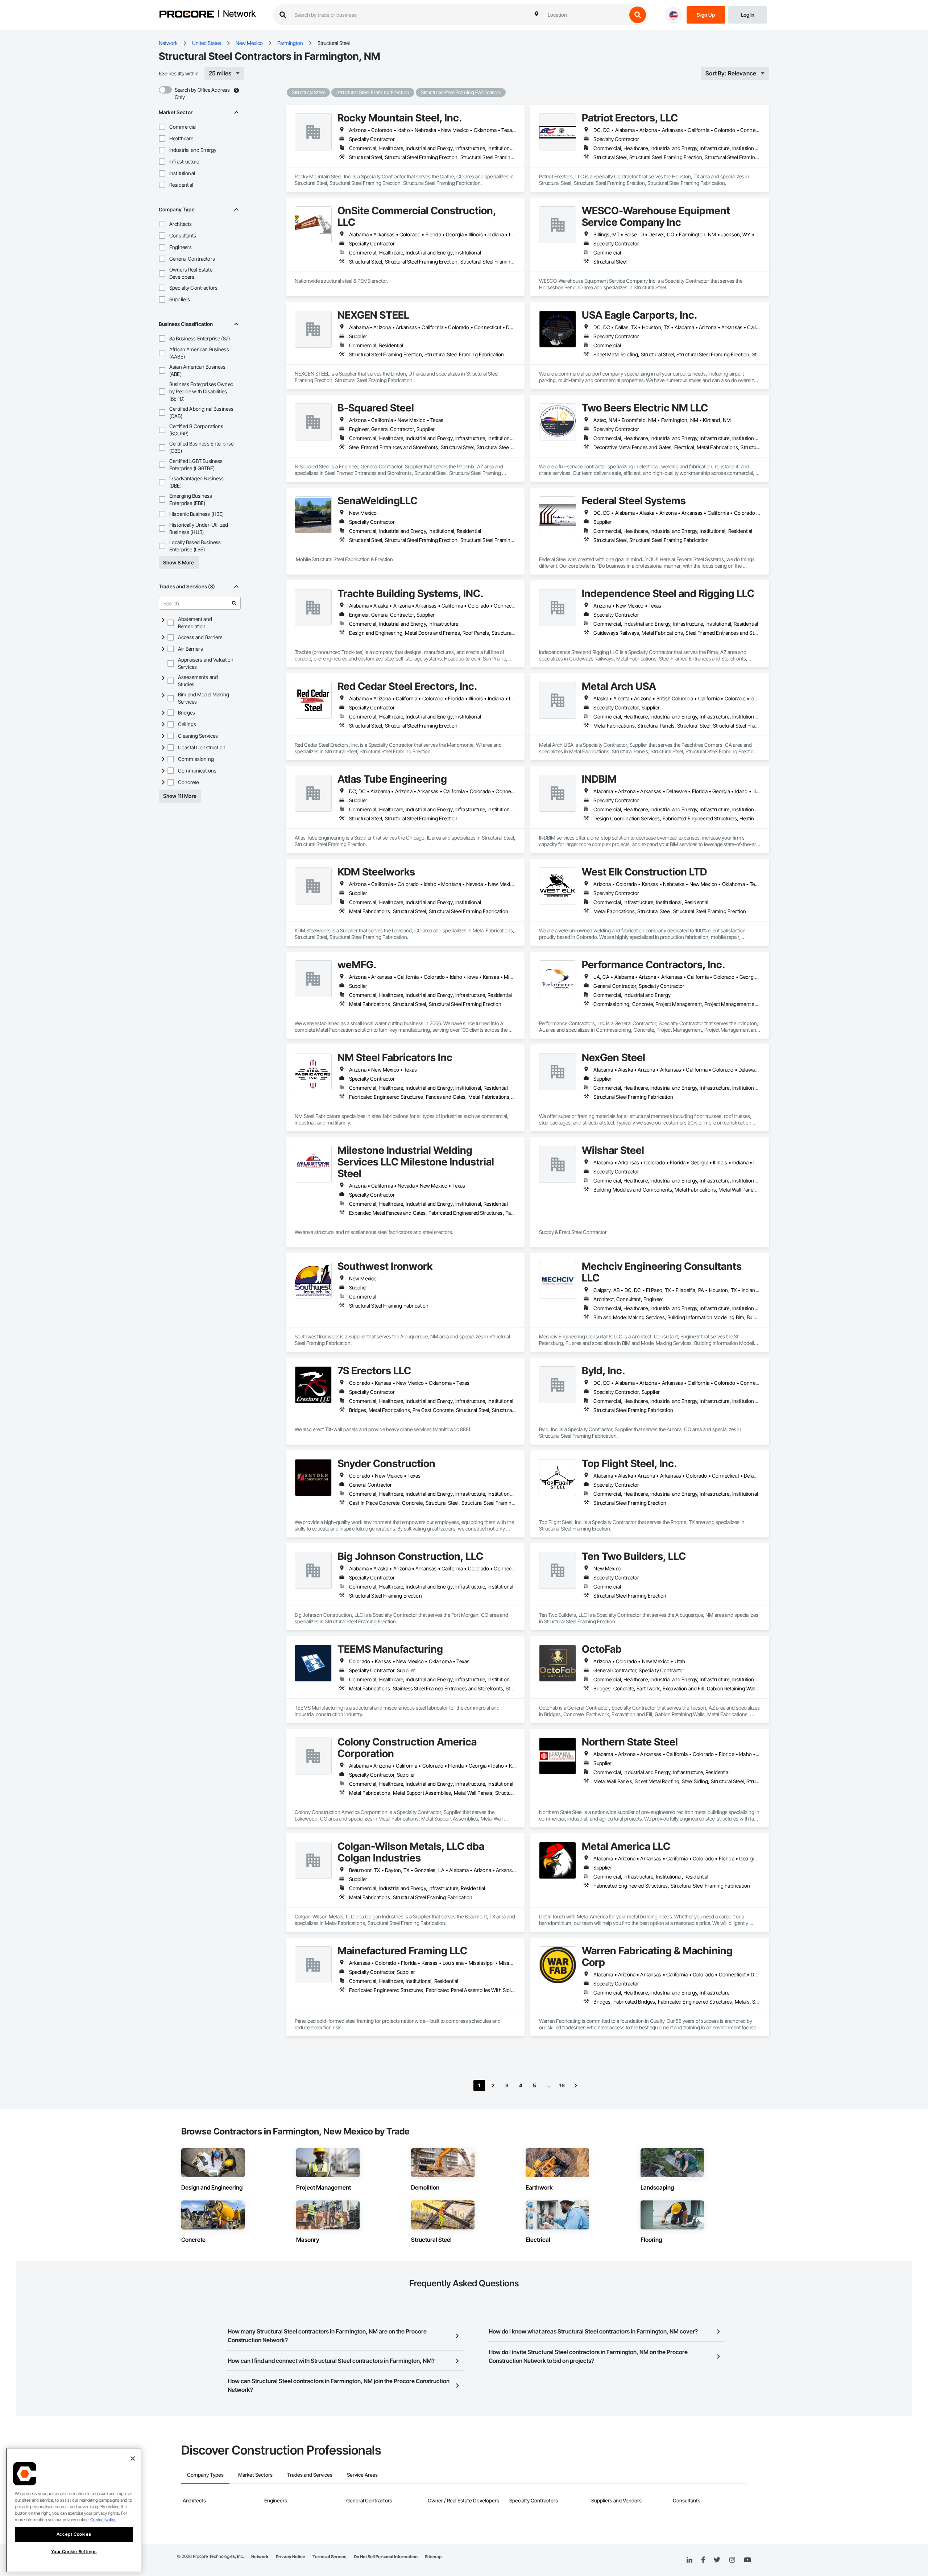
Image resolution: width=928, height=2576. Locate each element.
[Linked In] (689, 2560)
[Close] (133, 2459)
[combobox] (585, 15)
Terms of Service (330, 2557)
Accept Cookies (74, 2534)
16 (562, 2085)
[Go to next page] (576, 2086)
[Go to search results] (234, 603)
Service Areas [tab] (362, 2475)
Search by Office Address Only (202, 93)
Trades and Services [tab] (310, 2475)
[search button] (638, 15)
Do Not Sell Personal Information (386, 2557)
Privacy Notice (291, 2557)
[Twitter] (717, 2560)
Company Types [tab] (205, 2475)
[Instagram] (732, 2560)
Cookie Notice (103, 2520)
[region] (74, 2510)
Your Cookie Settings (74, 2552)
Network (239, 14)
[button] (162, 127)
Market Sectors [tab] (255, 2475)
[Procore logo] (187, 15)
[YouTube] (747, 2560)
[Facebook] (703, 2560)
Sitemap (433, 2557)
